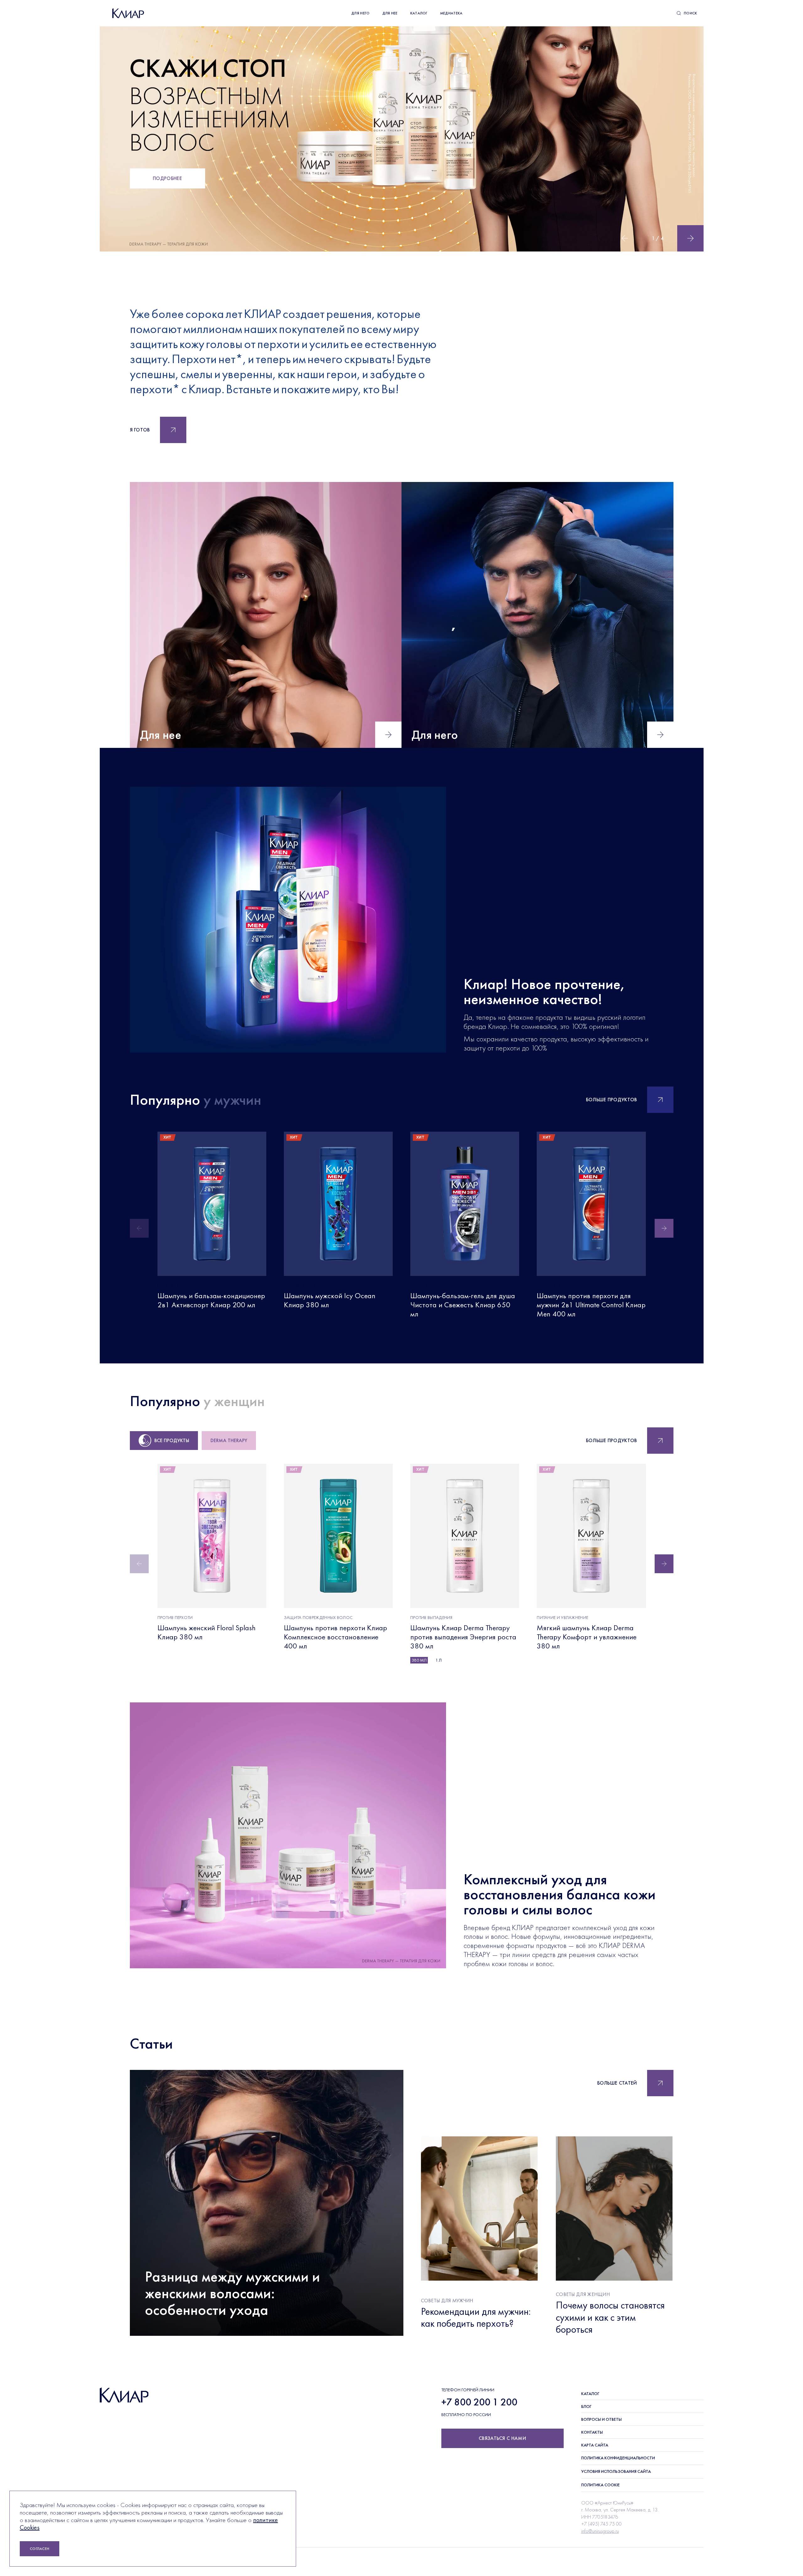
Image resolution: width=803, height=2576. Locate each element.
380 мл (419, 1660)
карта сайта (595, 2445)
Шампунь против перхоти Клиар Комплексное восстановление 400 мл (335, 1637)
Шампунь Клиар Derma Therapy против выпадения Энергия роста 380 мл (463, 1637)
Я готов (140, 430)
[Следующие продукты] (664, 1228)
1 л (439, 1660)
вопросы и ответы (601, 2419)
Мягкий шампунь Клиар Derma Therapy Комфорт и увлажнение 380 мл (587, 1637)
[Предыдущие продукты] (139, 1228)
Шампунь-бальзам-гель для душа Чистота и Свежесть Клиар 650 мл (463, 1305)
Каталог (590, 2394)
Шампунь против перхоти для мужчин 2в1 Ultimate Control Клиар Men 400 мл (591, 1305)
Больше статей (617, 2083)
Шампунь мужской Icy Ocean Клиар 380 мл (330, 1300)
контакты (592, 2432)
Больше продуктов (612, 1100)
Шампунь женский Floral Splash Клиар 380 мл (207, 1632)
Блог (586, 2406)
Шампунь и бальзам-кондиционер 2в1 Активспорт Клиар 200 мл (211, 1300)
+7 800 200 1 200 (479, 2402)
